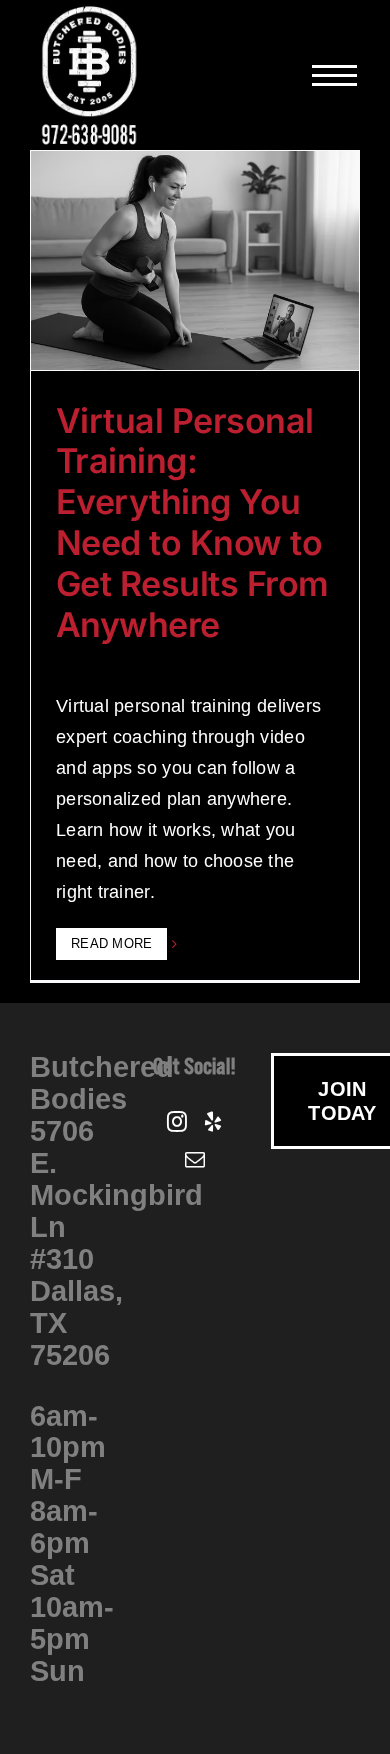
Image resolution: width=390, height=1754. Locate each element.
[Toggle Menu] (336, 75)
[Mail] (195, 1160)
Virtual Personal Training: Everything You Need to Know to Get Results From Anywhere (192, 522)
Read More (111, 943)
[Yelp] (213, 1122)
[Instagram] (177, 1122)
